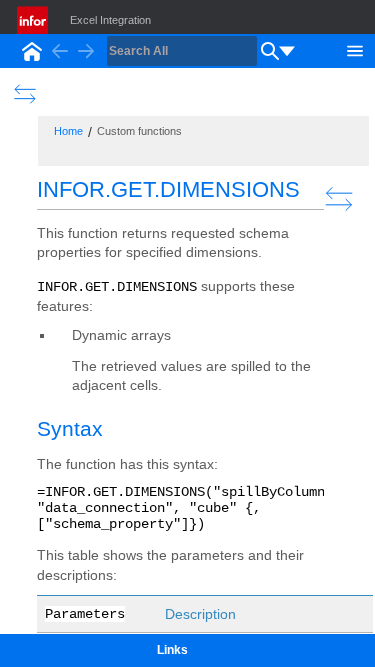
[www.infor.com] (34, 20)
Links (172, 650)
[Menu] (355, 49)
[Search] (270, 51)
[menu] (287, 51)
